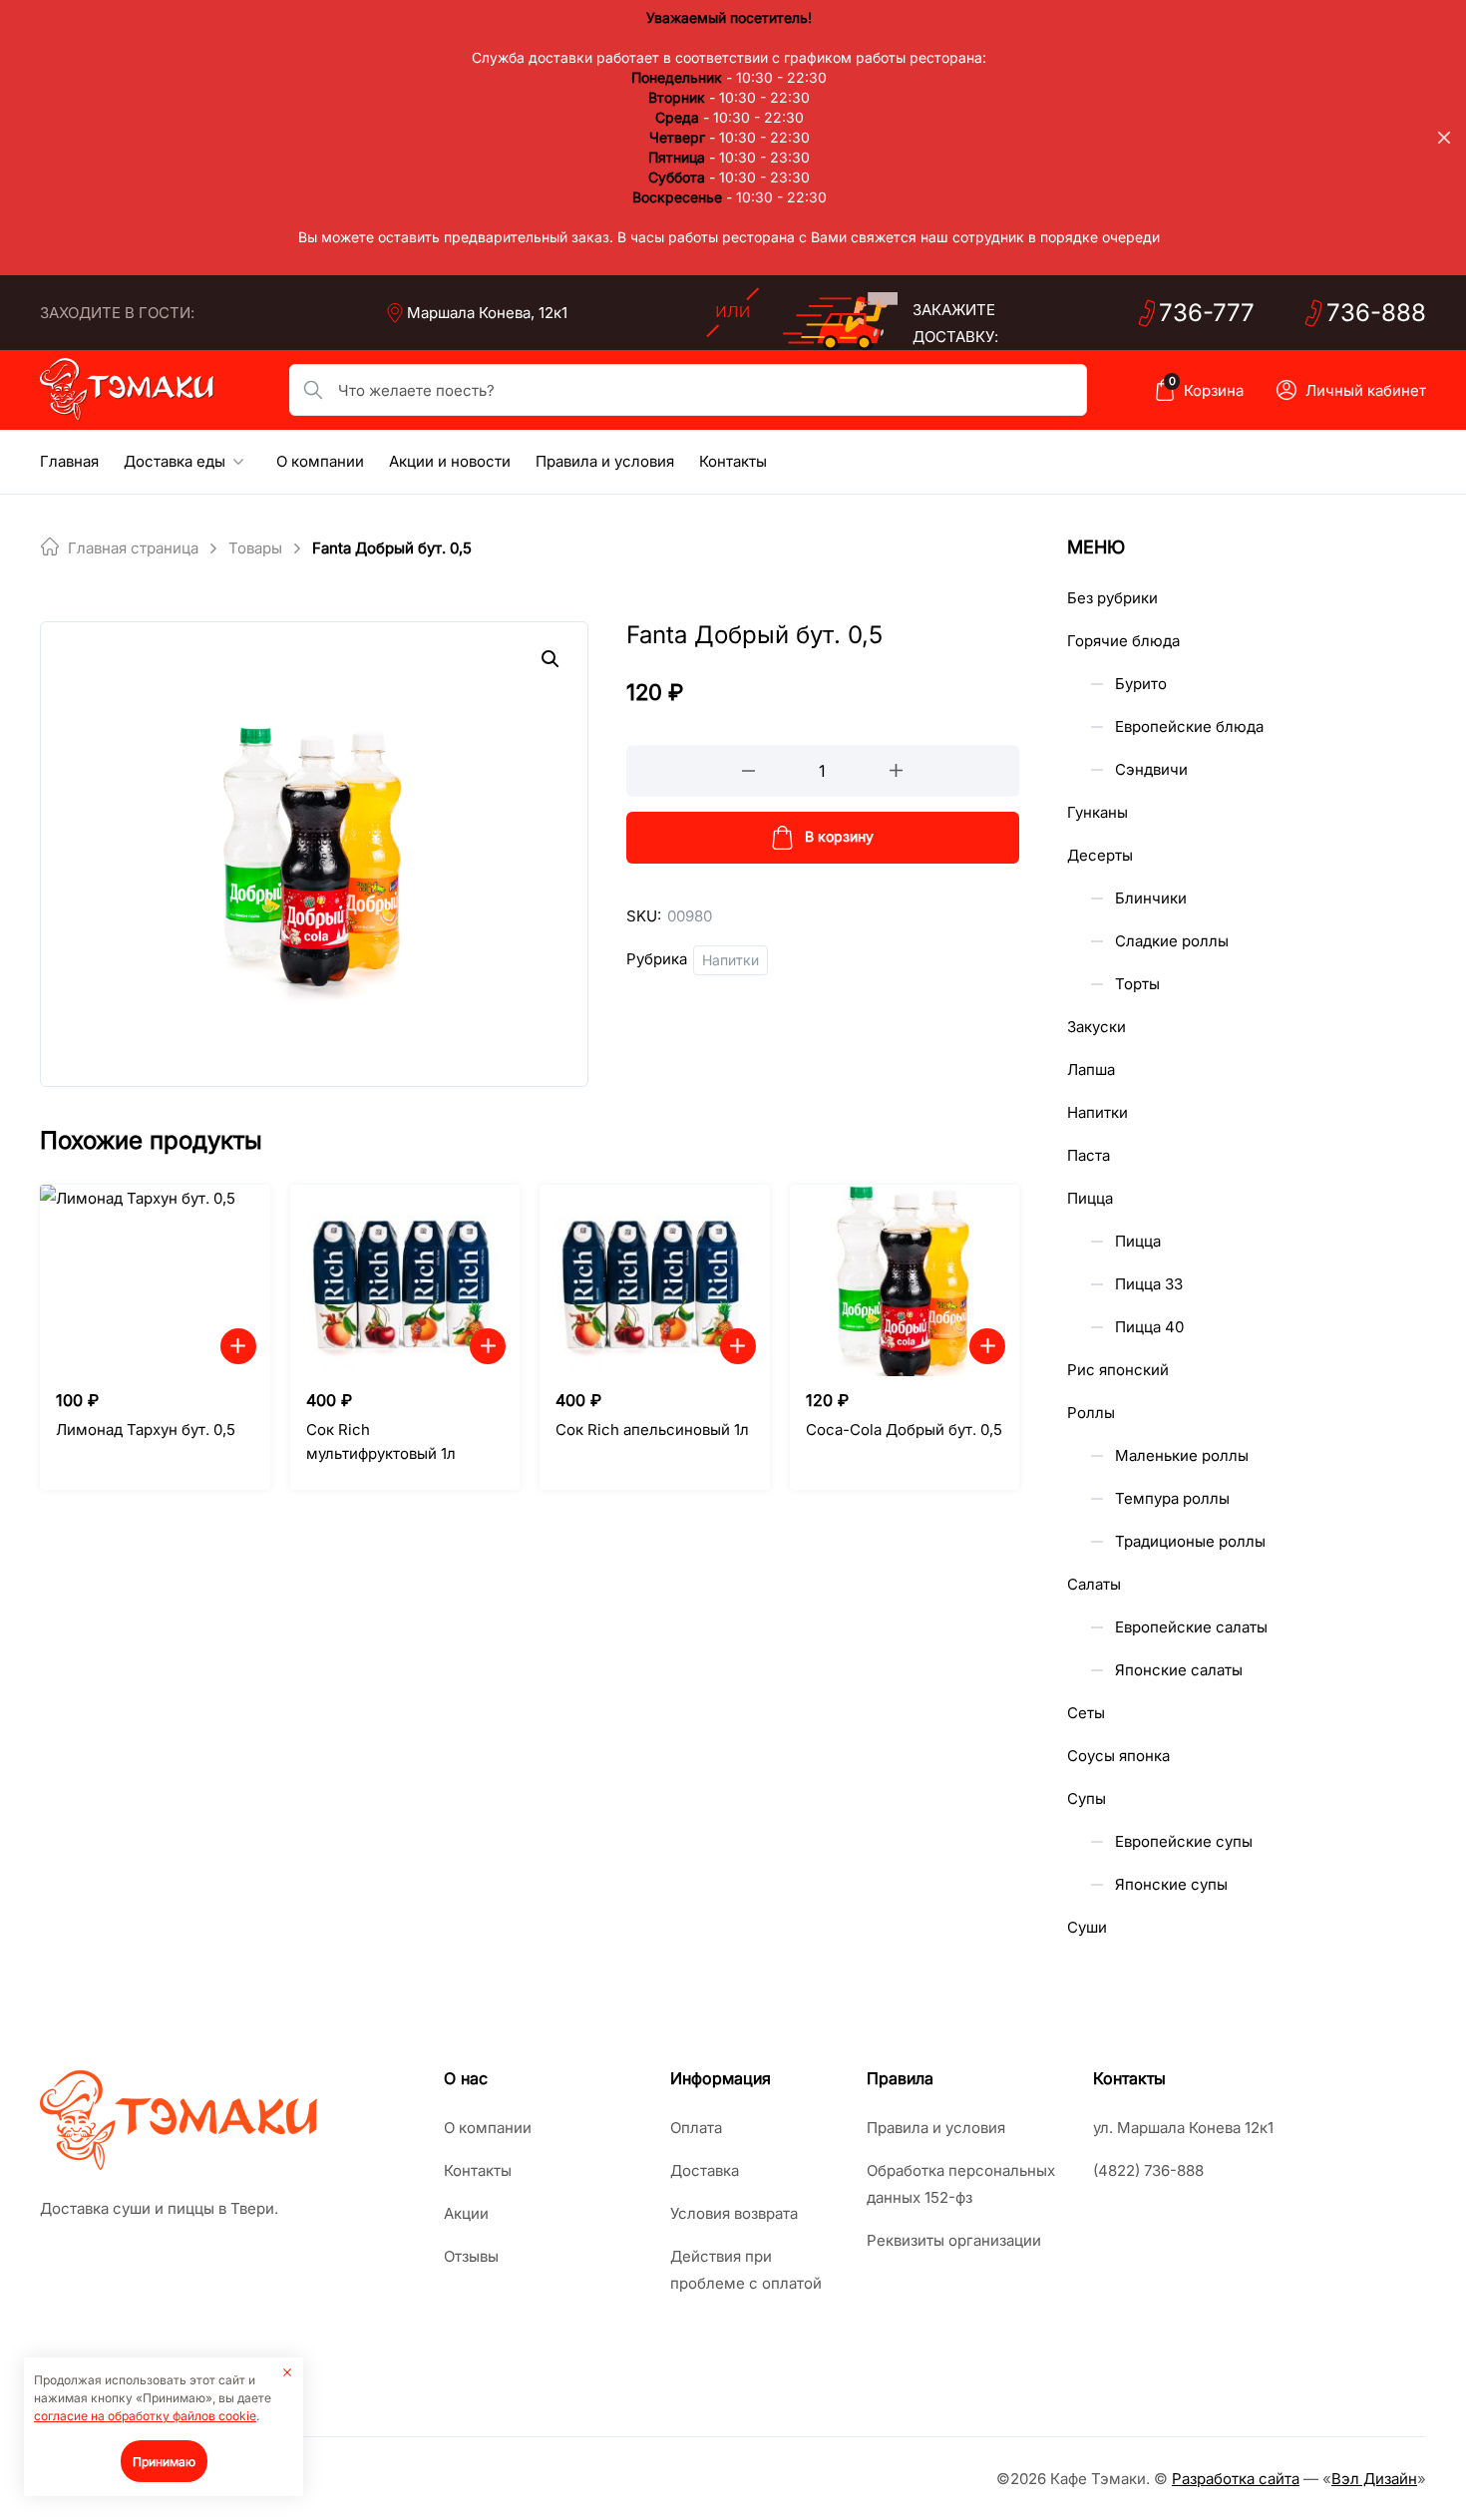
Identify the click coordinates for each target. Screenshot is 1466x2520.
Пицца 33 (1149, 1284)
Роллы (1091, 1413)
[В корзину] (238, 1346)
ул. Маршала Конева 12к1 (1183, 2128)
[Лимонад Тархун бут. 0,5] (155, 1280)
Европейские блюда (1189, 726)
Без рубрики (1112, 598)
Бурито (1141, 684)
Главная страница (133, 548)
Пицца (1090, 1198)
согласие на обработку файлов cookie (145, 2416)
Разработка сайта (1236, 2479)
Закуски (1097, 1027)
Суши (1087, 1927)
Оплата (696, 2128)
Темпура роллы (1172, 1498)
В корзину (839, 836)
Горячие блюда (1123, 641)
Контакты (733, 461)
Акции (466, 2213)
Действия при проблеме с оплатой (746, 2270)
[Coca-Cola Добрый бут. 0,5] (905, 1280)
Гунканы (1098, 812)
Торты (1137, 984)
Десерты (1100, 855)
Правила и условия (605, 461)
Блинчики (1151, 898)
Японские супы (1171, 1884)
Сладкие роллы (1172, 941)
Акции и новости (450, 461)
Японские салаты (1179, 1670)
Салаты (1094, 1584)
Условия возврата (734, 2213)
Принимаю (164, 2462)
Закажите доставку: (955, 323)
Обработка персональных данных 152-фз (961, 2184)
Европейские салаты (1191, 1627)
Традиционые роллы (1190, 1541)
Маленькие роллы (1182, 1455)
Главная (69, 461)
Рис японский (1118, 1370)
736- (1207, 313)
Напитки (731, 960)
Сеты (1086, 1713)
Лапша (1091, 1070)
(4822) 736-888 (1148, 2170)
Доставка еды (175, 461)
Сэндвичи (1151, 769)
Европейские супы (1184, 1841)
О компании (320, 461)
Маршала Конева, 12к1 (487, 313)
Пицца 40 (1149, 1327)
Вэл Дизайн (1374, 2479)
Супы (1087, 1799)
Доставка (705, 2170)
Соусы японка (1118, 1756)
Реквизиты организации (954, 2240)
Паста (1089, 1155)
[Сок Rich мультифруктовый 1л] (405, 1280)
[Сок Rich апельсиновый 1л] (655, 1280)
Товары (255, 548)
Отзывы (471, 2256)
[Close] (1444, 138)
